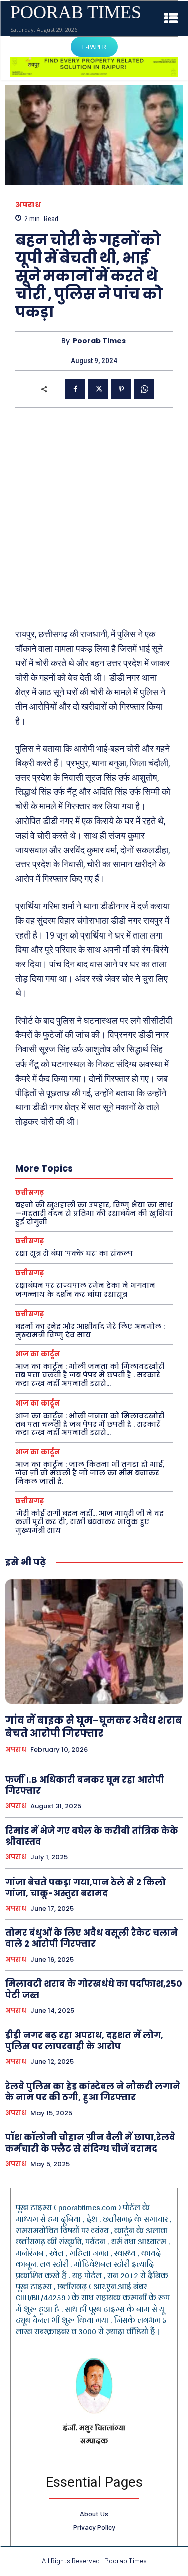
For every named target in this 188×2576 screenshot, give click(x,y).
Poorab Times (99, 341)
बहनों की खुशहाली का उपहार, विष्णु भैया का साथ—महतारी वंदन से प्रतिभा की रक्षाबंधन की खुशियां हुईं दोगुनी (94, 1213)
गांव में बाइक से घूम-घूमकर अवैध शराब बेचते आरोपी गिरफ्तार (94, 1727)
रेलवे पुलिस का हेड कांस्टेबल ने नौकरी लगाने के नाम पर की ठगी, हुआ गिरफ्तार (93, 2092)
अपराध (28, 205)
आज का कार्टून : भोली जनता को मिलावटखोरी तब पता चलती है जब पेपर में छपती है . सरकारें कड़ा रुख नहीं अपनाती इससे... (90, 1375)
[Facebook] (75, 389)
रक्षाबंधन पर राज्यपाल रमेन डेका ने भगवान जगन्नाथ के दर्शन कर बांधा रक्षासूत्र (85, 1290)
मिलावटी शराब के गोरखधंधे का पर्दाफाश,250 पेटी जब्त (94, 1989)
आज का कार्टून (37, 1354)
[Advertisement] (94, 517)
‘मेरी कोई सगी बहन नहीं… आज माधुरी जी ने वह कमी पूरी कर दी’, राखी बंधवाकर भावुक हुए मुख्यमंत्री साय (89, 1522)
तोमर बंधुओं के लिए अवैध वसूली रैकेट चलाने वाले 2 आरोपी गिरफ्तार (91, 1938)
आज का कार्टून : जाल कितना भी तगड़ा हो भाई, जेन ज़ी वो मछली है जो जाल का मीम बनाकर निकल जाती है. (90, 1473)
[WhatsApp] (144, 389)
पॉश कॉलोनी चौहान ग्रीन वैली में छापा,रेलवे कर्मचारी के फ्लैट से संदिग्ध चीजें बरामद (90, 2143)
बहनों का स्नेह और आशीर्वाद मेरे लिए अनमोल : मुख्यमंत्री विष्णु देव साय (90, 1330)
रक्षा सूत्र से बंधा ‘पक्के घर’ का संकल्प (74, 1253)
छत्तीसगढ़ (29, 1192)
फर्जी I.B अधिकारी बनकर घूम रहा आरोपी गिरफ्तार (85, 1785)
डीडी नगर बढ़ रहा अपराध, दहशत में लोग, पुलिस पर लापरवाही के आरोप (84, 2041)
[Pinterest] (121, 389)
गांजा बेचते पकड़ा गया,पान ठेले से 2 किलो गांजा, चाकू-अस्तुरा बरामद (85, 1888)
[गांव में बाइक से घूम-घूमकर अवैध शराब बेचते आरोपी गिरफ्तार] (94, 1642)
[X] (98, 389)
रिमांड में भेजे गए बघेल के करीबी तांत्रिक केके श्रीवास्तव (92, 1836)
